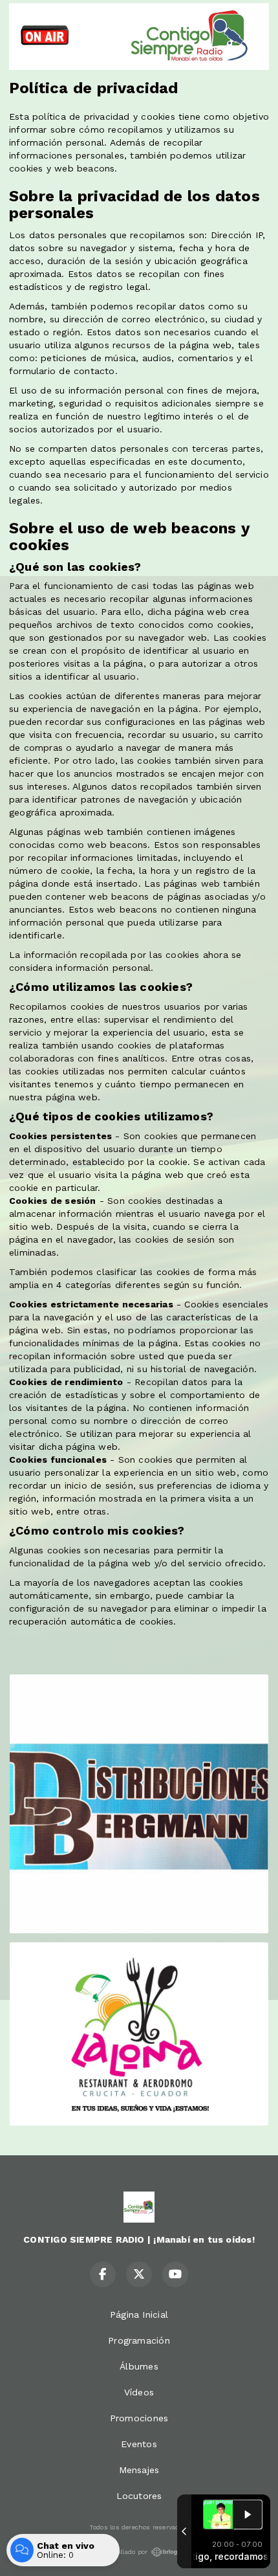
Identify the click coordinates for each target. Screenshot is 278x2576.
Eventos (139, 2444)
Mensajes (139, 2470)
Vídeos (139, 2392)
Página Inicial (139, 2315)
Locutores (139, 2496)
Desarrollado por (122, 2552)
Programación (139, 2340)
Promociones (139, 2418)
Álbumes (139, 2366)
